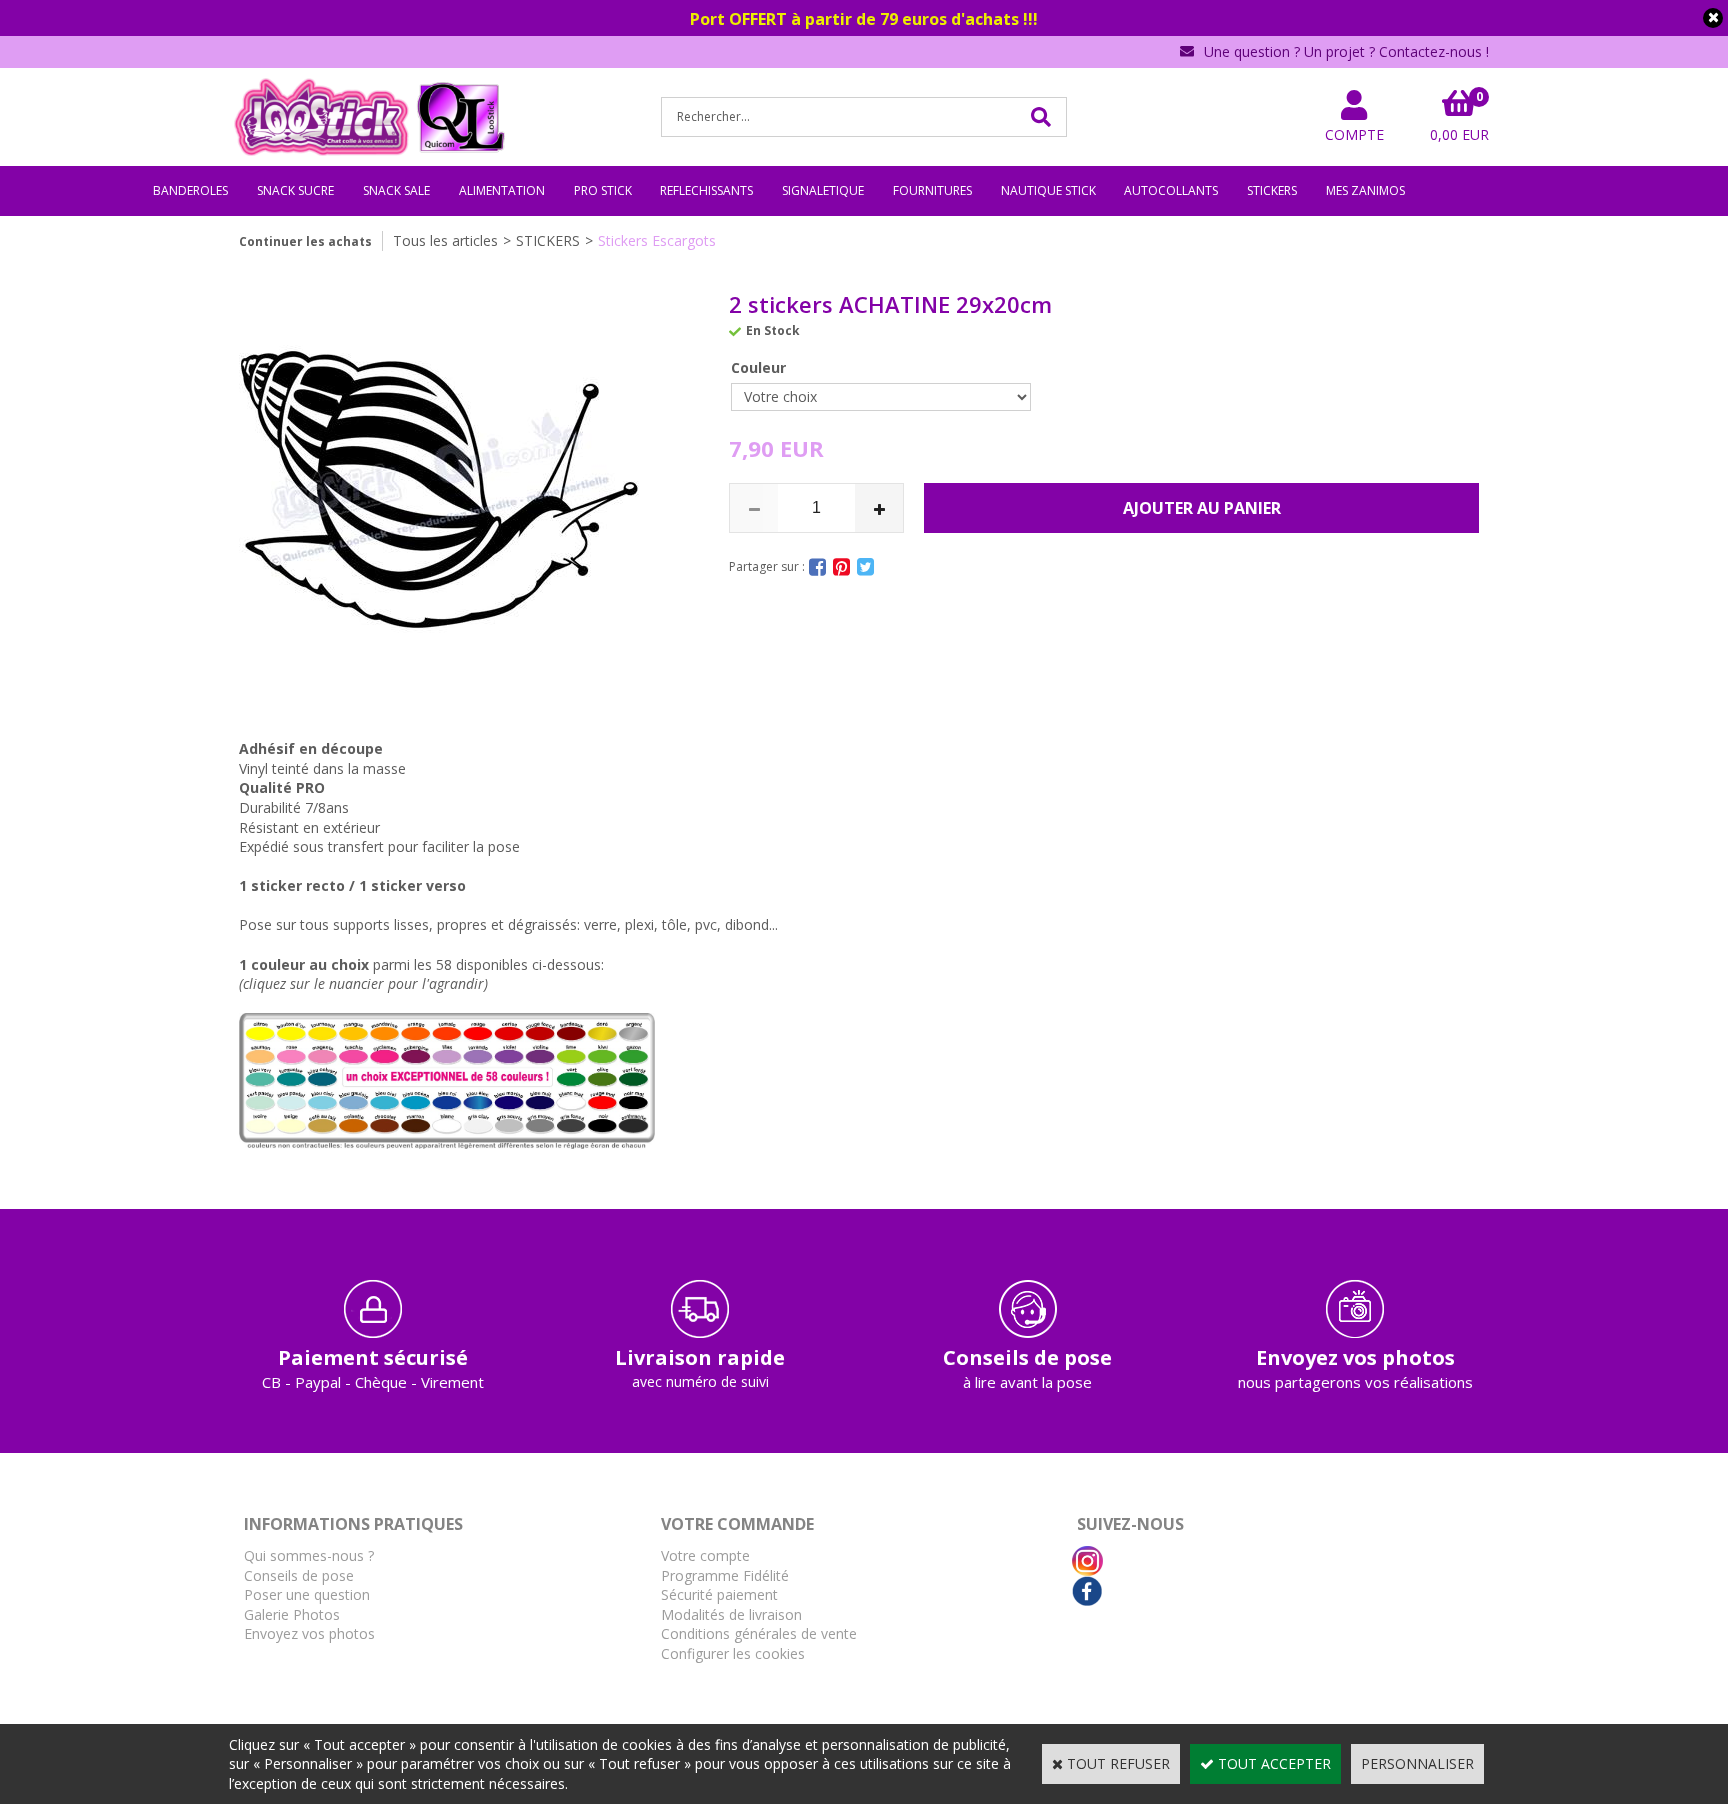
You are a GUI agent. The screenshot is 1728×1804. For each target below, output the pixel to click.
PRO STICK (603, 190)
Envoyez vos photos (309, 1633)
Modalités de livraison (731, 1614)
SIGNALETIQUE (823, 190)
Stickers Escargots (657, 240)
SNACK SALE (396, 190)
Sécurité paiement (719, 1594)
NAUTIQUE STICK (1048, 190)
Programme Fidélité (725, 1575)
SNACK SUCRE (295, 190)
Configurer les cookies (733, 1653)
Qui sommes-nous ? (309, 1555)
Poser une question (307, 1594)
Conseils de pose (299, 1575)
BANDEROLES (190, 190)
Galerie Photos (292, 1614)
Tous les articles (445, 240)
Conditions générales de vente (759, 1633)
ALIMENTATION (502, 190)
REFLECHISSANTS (706, 190)
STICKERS (1272, 190)
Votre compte (705, 1555)
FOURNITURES (932, 190)
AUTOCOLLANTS (1171, 190)
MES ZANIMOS (1365, 190)
